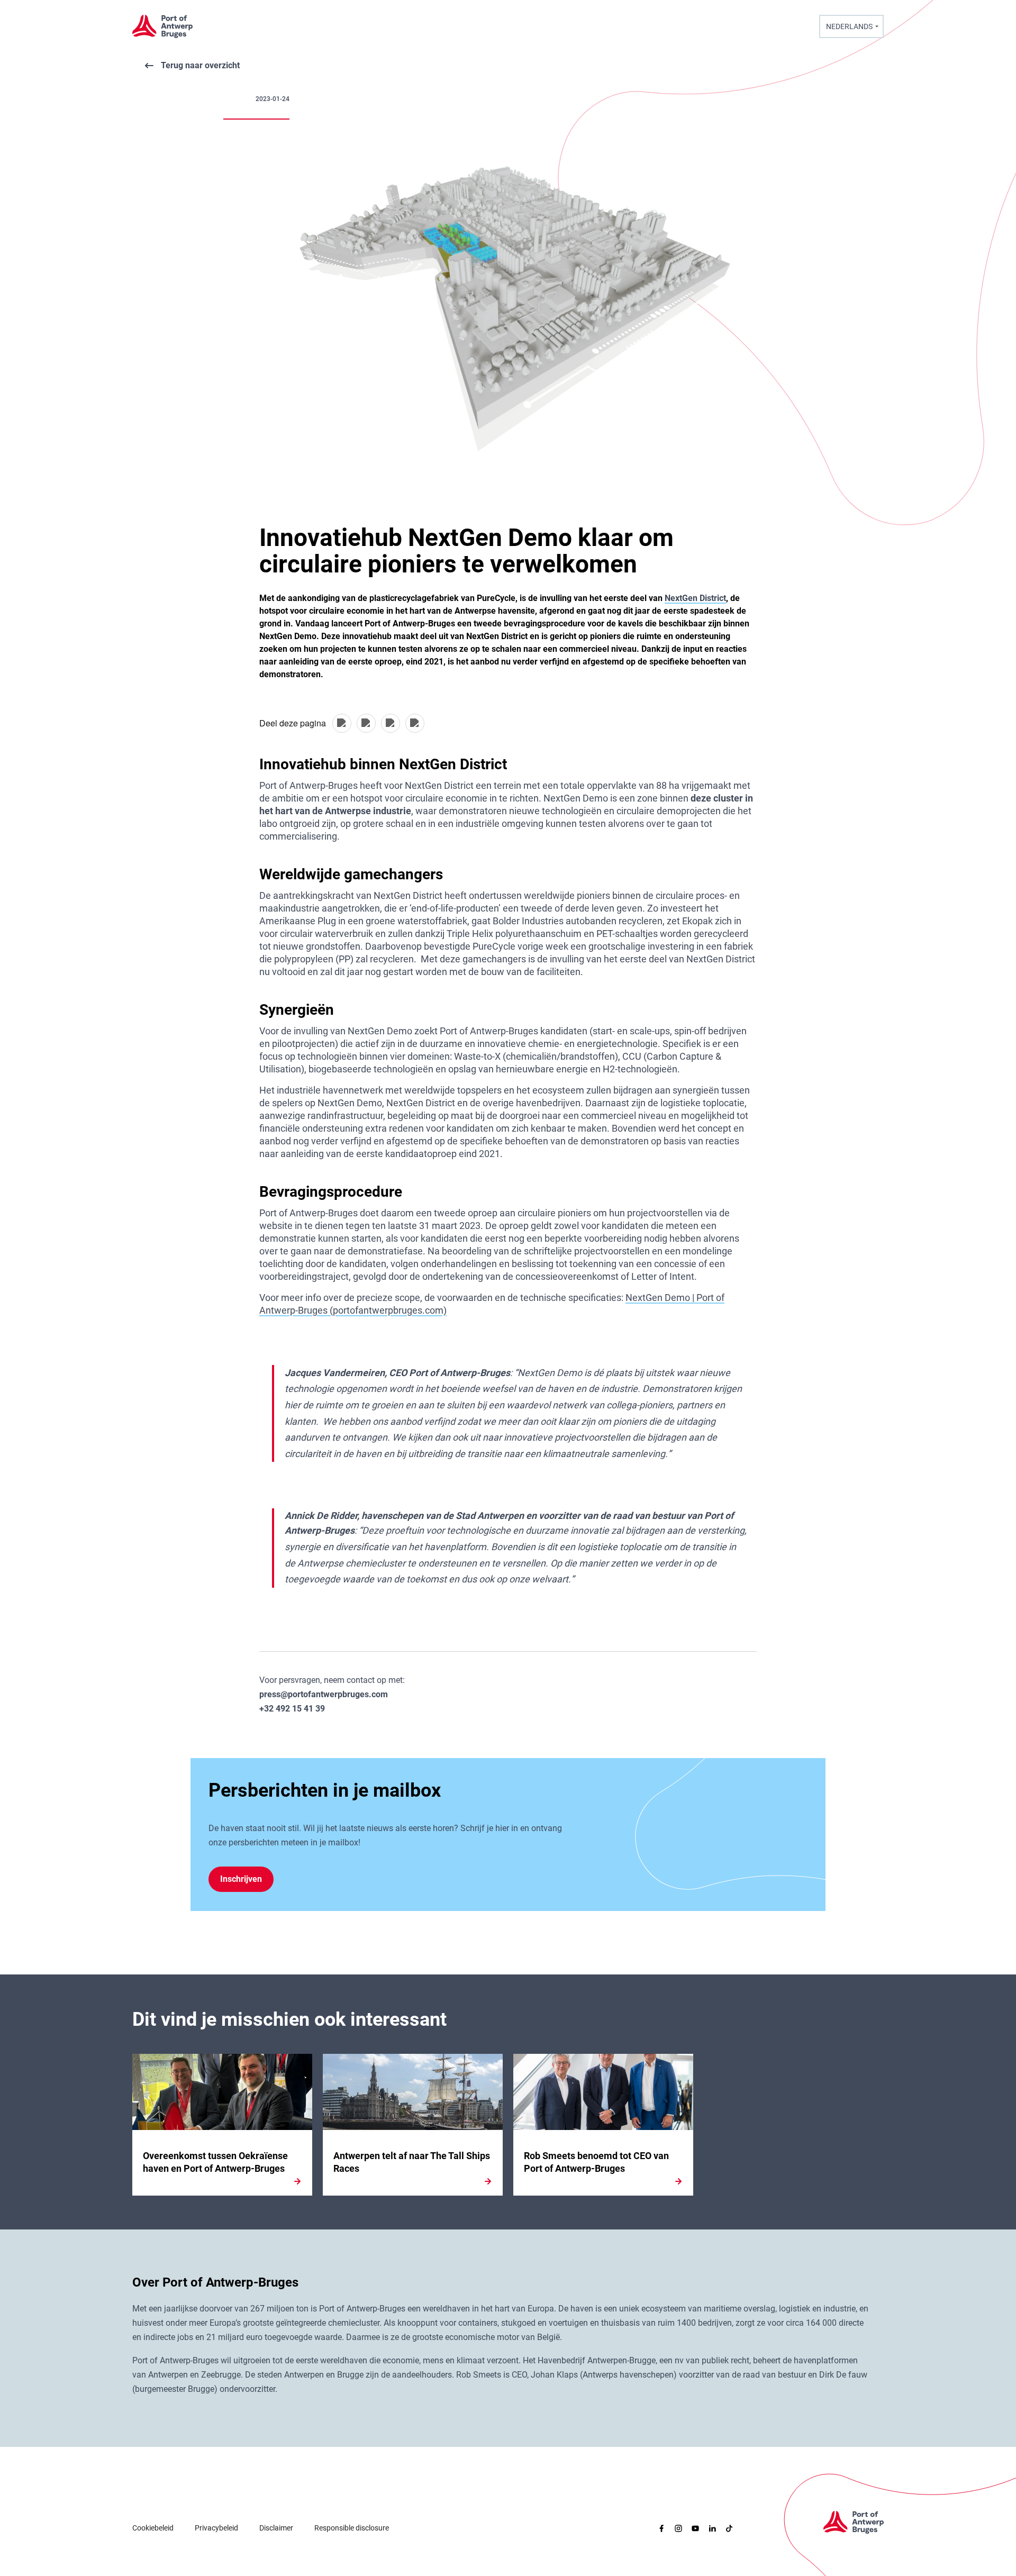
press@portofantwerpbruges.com (324, 1694)
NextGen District (695, 598)
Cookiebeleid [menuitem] (153, 2528)
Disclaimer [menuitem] (276, 2528)
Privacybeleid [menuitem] (216, 2528)
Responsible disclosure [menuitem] (352, 2528)
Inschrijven (241, 1879)
